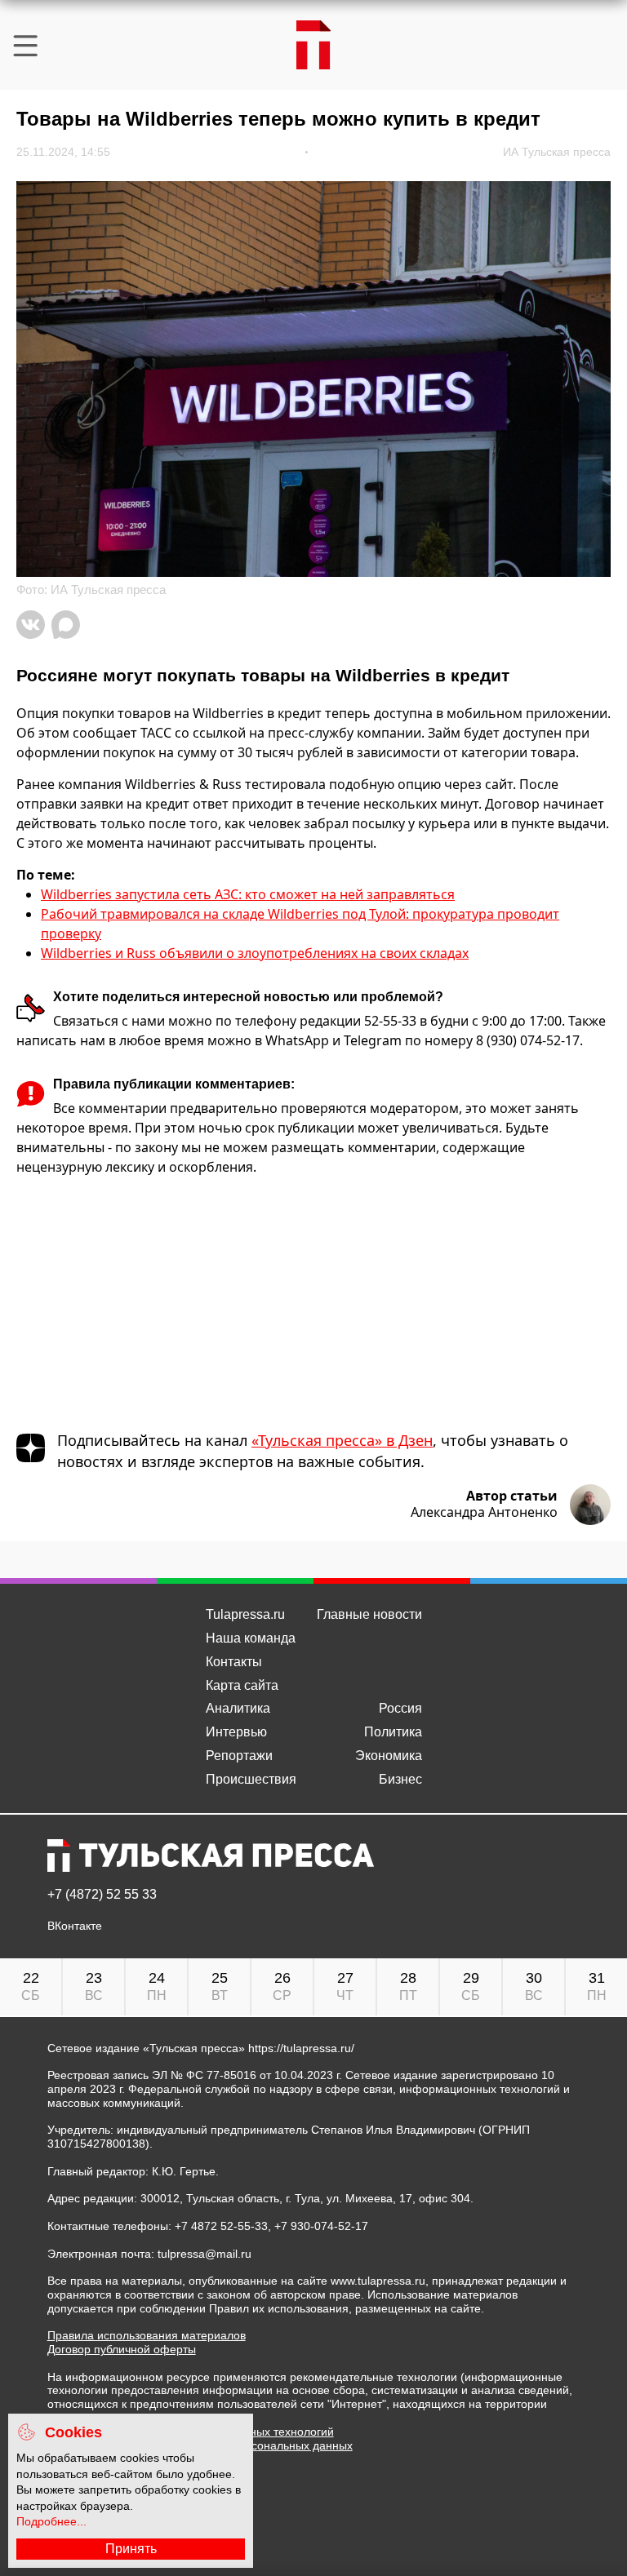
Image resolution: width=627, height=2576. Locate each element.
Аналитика (238, 1708)
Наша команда (251, 1638)
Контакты (234, 1662)
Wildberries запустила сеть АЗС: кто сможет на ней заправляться (248, 894)
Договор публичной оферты (122, 2349)
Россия (400, 1708)
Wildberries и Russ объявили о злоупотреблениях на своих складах (255, 953)
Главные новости (369, 1614)
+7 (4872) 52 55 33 (102, 1895)
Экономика (389, 1756)
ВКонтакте (75, 1926)
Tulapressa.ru (245, 1614)
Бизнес (400, 1779)
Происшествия (251, 1779)
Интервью (236, 1732)
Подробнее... (51, 2521)
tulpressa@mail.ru (205, 2254)
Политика (393, 1732)
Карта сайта (242, 1685)
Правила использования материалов (147, 2335)
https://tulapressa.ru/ (301, 2048)
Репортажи (239, 1756)
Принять (131, 2549)
